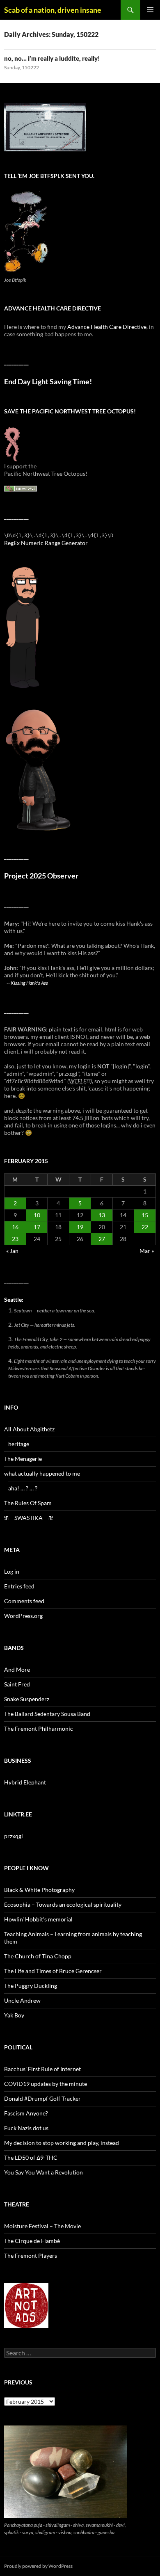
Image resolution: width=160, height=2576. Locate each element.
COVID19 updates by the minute (46, 2084)
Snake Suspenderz (27, 1699)
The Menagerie (23, 1459)
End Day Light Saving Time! (48, 382)
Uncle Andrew (22, 2000)
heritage (19, 1444)
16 (15, 1227)
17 (37, 1227)
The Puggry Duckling (31, 1986)
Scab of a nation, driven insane (53, 10)
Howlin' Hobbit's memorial (38, 1919)
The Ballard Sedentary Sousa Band (47, 1714)
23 (15, 1239)
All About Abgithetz (29, 1429)
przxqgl (14, 1836)
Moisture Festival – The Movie (42, 2226)
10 (37, 1215)
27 (102, 1239)
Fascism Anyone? (26, 2113)
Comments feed (24, 1601)
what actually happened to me (42, 1473)
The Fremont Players (31, 2255)
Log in (12, 1571)
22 (145, 1227)
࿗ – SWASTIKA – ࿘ (29, 1518)
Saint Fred (17, 1684)
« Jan (12, 1251)
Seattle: (14, 1299)
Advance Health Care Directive (107, 327)
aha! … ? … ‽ (23, 1488)
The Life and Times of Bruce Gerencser (53, 1971)
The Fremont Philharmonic (39, 1728)
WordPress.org (23, 1616)
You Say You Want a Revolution (43, 2172)
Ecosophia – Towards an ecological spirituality (63, 1904)
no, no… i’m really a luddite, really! (52, 58)
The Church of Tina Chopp (38, 1956)
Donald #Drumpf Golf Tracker (42, 2098)
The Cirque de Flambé (32, 2241)
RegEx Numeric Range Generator (46, 543)
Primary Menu (150, 10)
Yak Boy (14, 2015)
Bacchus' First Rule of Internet (42, 2069)
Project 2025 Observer (41, 876)
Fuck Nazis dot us (26, 2128)
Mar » (147, 1251)
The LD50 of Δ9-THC (31, 2157)
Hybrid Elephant (25, 1782)
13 (102, 1215)
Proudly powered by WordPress (38, 2566)
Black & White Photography (39, 1890)
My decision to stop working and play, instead (62, 2143)
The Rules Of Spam (28, 1503)
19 (80, 1227)
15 (145, 1215)
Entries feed (19, 1586)
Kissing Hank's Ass (29, 983)
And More (17, 1669)
